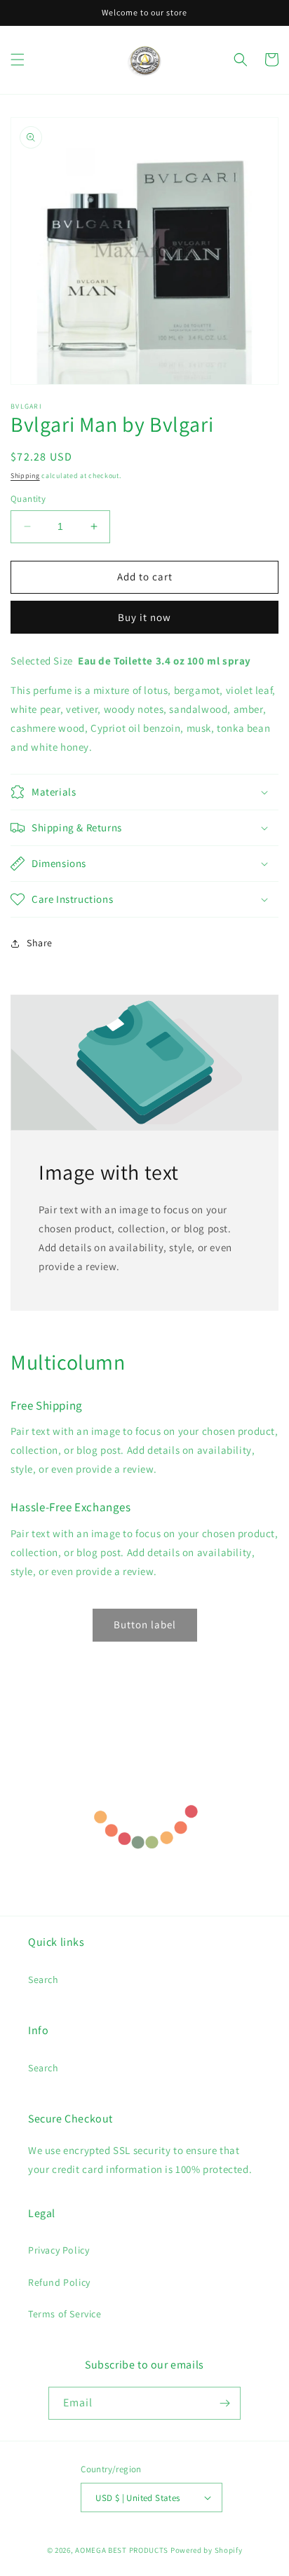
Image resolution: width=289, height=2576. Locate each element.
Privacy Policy (59, 2250)
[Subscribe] (224, 2403)
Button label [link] (145, 1624)
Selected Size (42, 661)
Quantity (28, 499)
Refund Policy (59, 2282)
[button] (18, 60)
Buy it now (144, 617)
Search (43, 1979)
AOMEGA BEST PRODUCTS (122, 2550)
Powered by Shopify (207, 2550)
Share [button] (40, 943)
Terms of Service (65, 2314)
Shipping (25, 476)
